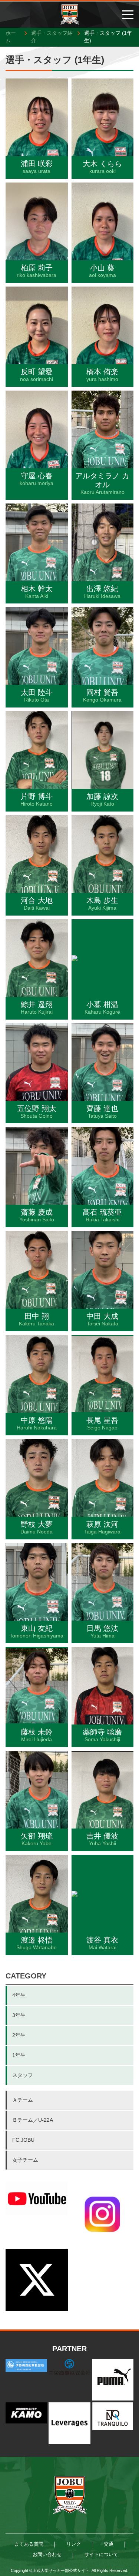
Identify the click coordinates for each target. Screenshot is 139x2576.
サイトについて (101, 2554)
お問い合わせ (47, 2554)
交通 (109, 2544)
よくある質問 (29, 2544)
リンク (74, 2544)
